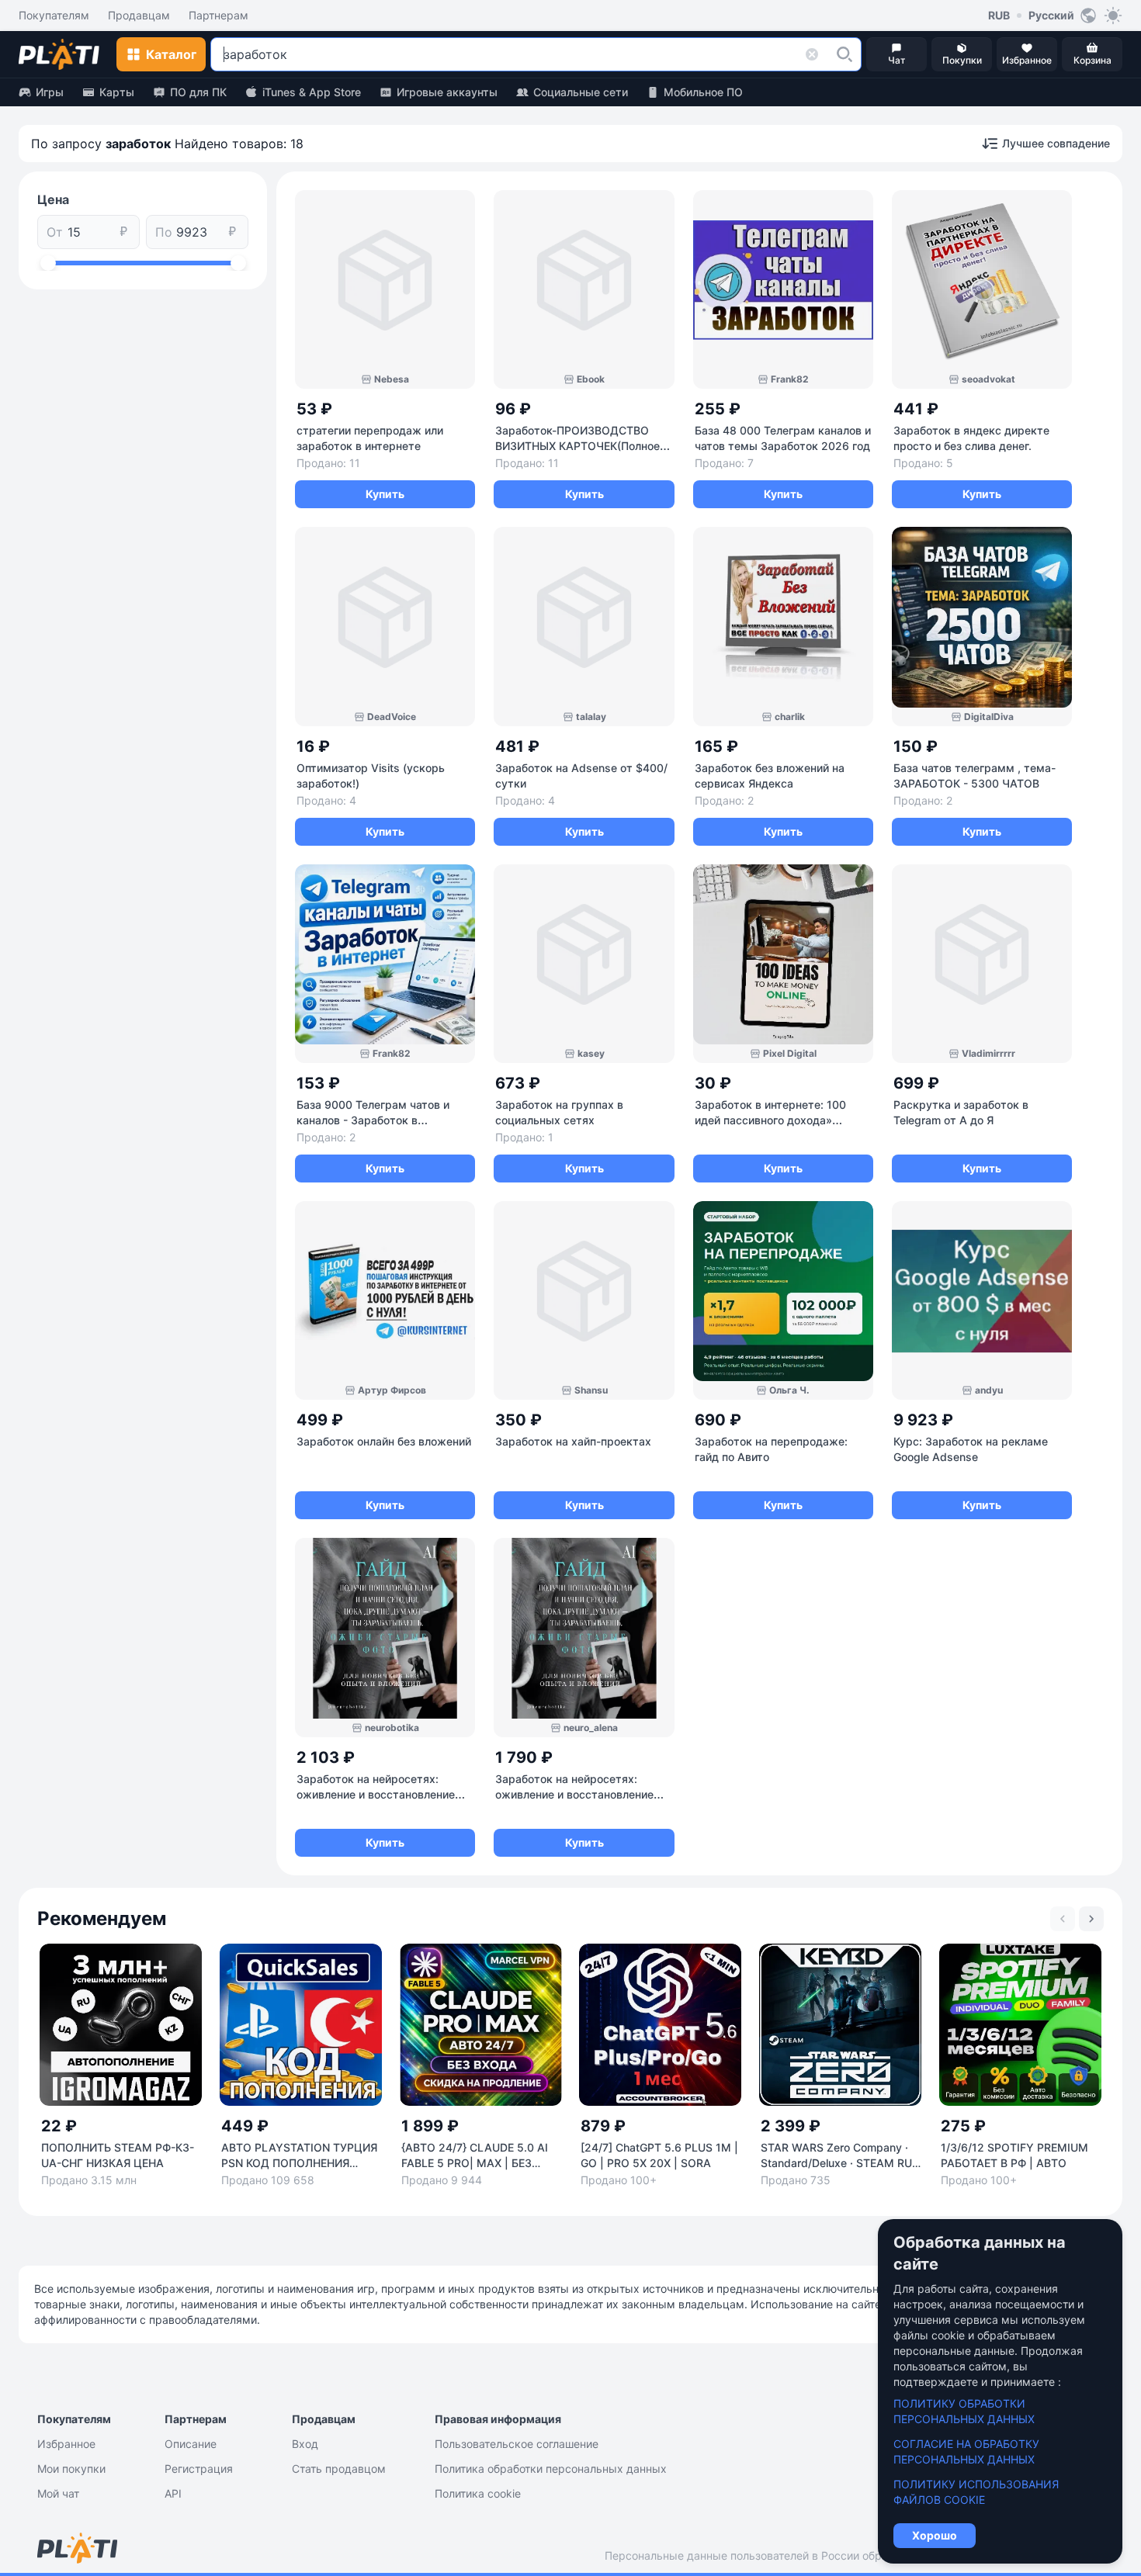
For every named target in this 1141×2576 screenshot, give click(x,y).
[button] (844, 54)
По (164, 232)
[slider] (48, 263)
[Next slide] (1091, 1919)
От (55, 232)
